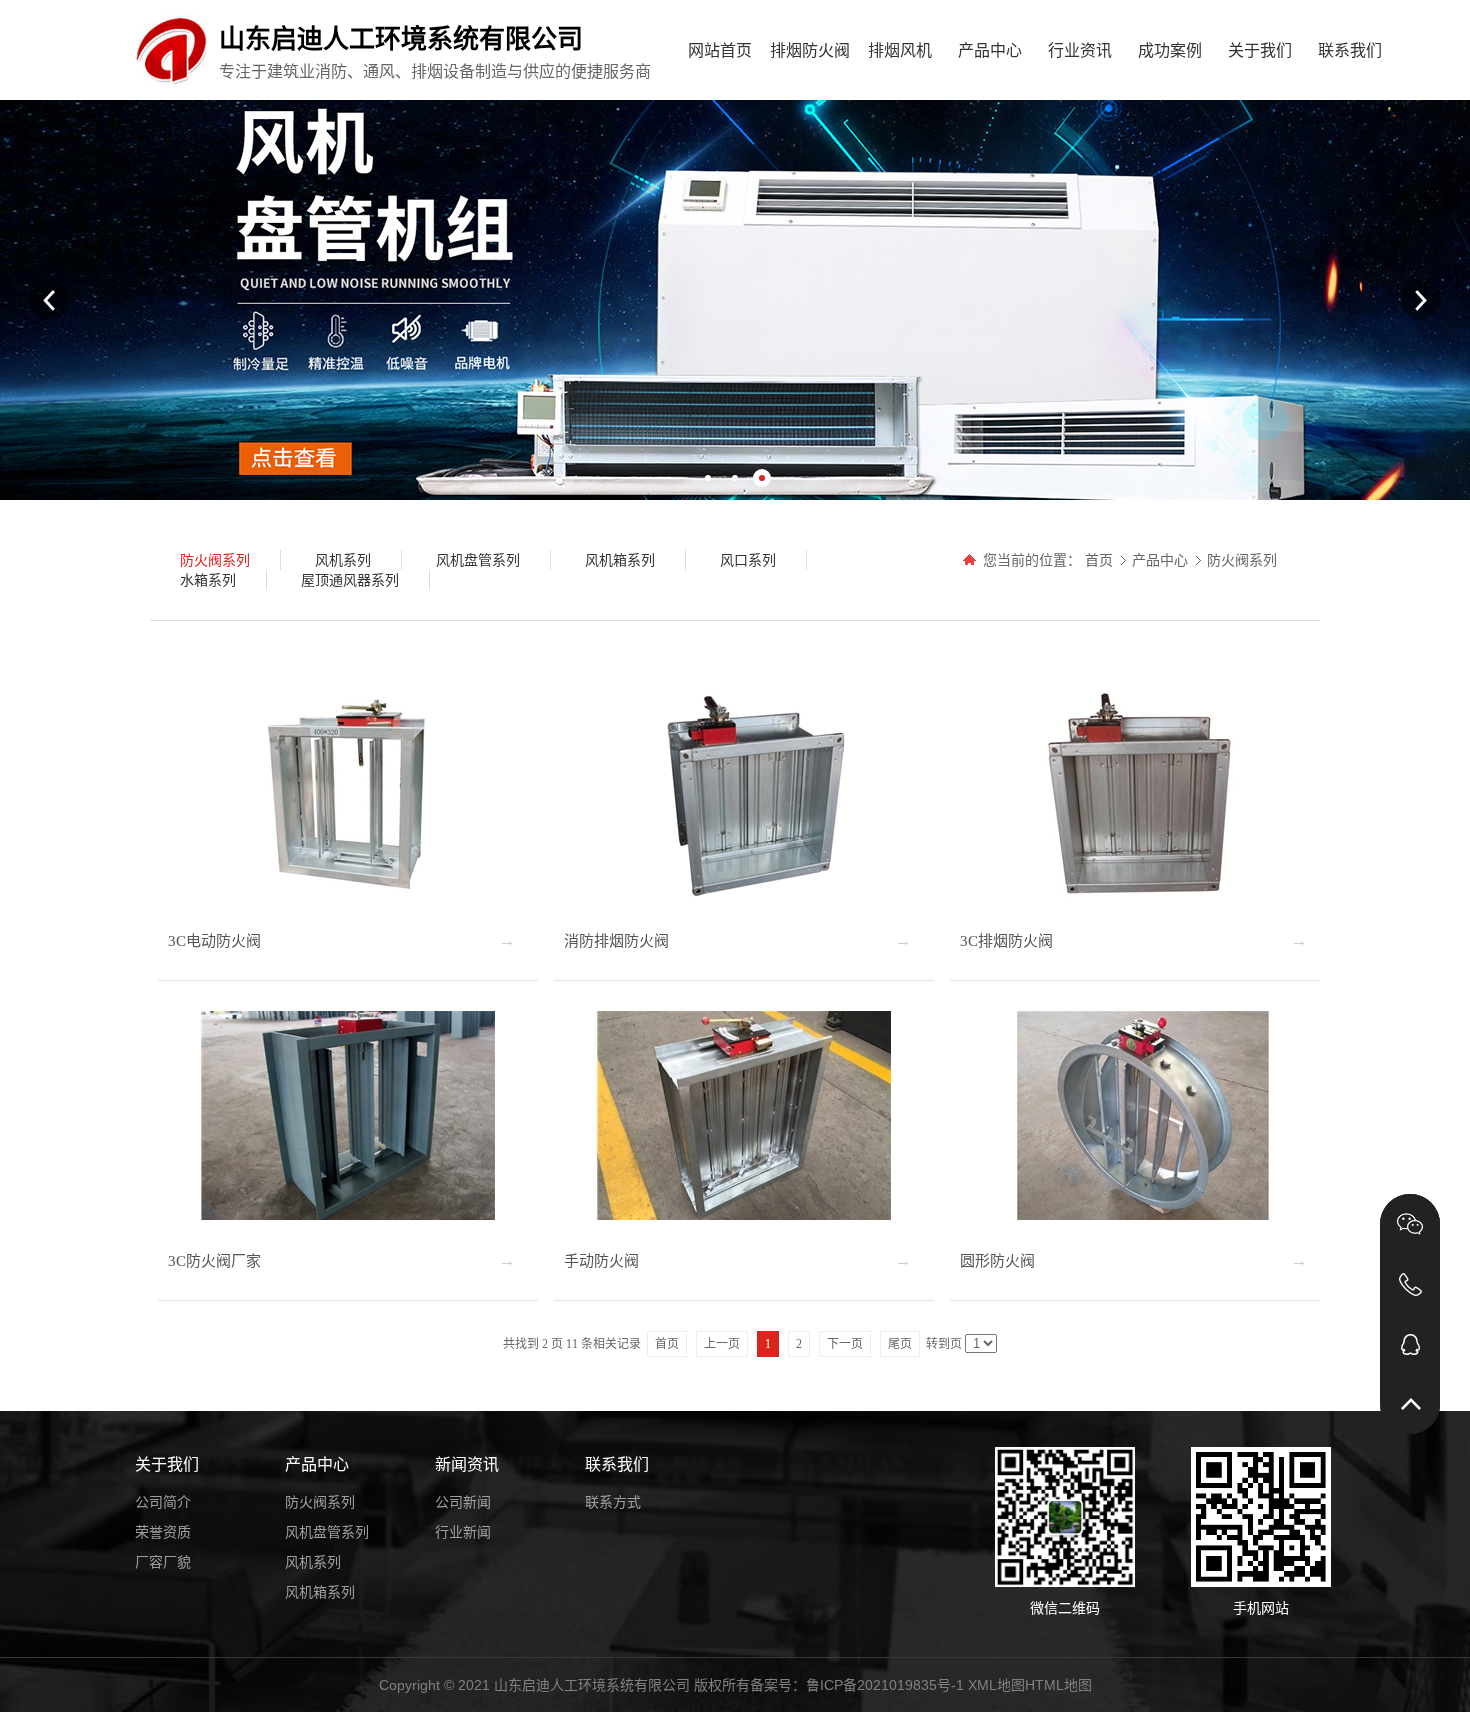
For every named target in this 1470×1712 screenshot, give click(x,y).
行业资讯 (1080, 50)
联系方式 (613, 1502)
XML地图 (996, 1685)
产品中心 (990, 50)
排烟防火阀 (810, 50)
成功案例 (1170, 50)
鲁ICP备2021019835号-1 (885, 1685)
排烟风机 (900, 50)
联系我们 (1350, 50)
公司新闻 (463, 1502)
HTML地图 (1058, 1685)
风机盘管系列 (327, 1532)
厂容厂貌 (163, 1562)
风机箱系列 (320, 1592)
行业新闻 (463, 1532)
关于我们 (1260, 50)
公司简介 (163, 1502)
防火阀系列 (1242, 560)
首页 (1099, 560)
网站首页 (720, 50)
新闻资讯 (467, 1464)
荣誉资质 (163, 1532)
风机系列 (313, 1562)
